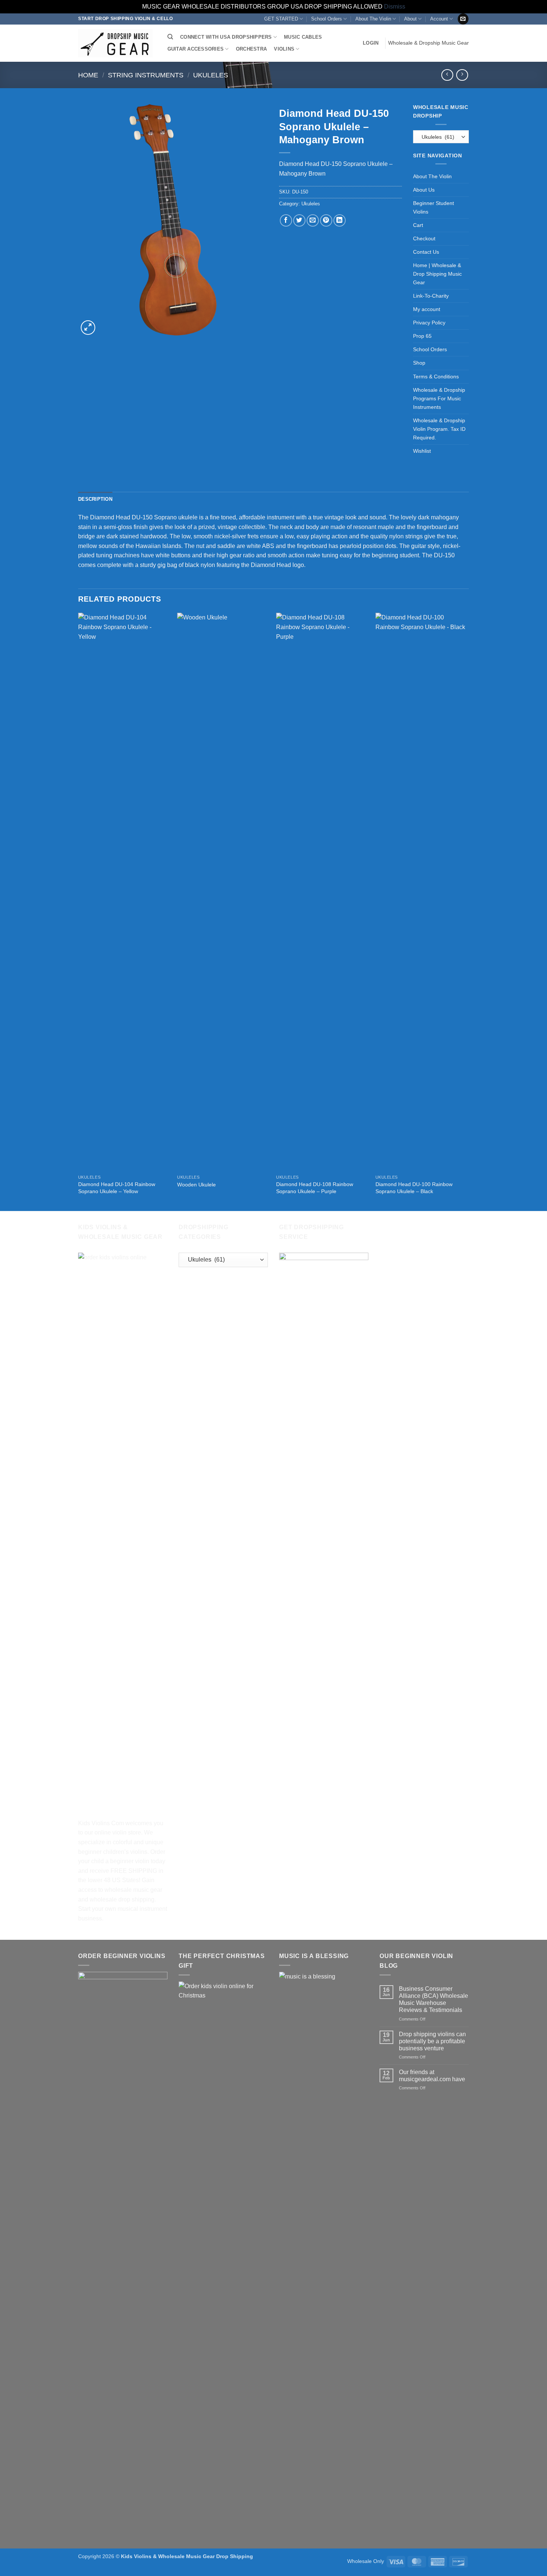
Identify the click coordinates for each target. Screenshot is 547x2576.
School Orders (327, 19)
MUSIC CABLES (303, 37)
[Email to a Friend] (313, 220)
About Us (424, 190)
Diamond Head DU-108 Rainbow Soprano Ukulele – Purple (315, 1188)
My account (427, 309)
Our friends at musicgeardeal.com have (432, 2076)
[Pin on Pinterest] (326, 220)
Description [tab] (95, 499)
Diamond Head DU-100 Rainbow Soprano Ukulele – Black (414, 1188)
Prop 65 (422, 336)
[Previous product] (462, 75)
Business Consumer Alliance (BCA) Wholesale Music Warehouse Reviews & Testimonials (434, 2000)
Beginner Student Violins (434, 207)
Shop (419, 363)
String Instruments (146, 75)
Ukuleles (211, 75)
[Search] (170, 37)
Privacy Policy (429, 323)
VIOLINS (284, 49)
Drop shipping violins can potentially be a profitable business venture (432, 2041)
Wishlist (422, 451)
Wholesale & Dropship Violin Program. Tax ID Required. (439, 429)
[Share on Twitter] (299, 220)
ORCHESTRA (251, 49)
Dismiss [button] (395, 7)
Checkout (424, 238)
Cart (418, 225)
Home (88, 75)
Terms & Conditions (436, 377)
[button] (371, 43)
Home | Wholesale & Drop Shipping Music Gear (437, 274)
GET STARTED (281, 19)
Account (439, 19)
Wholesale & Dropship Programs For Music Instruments (439, 398)
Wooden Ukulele (196, 1185)
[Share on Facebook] (286, 220)
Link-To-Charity (431, 296)
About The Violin (373, 19)
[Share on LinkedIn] (340, 220)
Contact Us (426, 252)
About (410, 19)
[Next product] (447, 75)
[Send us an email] (463, 19)
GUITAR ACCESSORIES (196, 49)
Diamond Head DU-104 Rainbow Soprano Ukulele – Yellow (117, 1188)
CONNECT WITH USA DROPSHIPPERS (226, 37)
